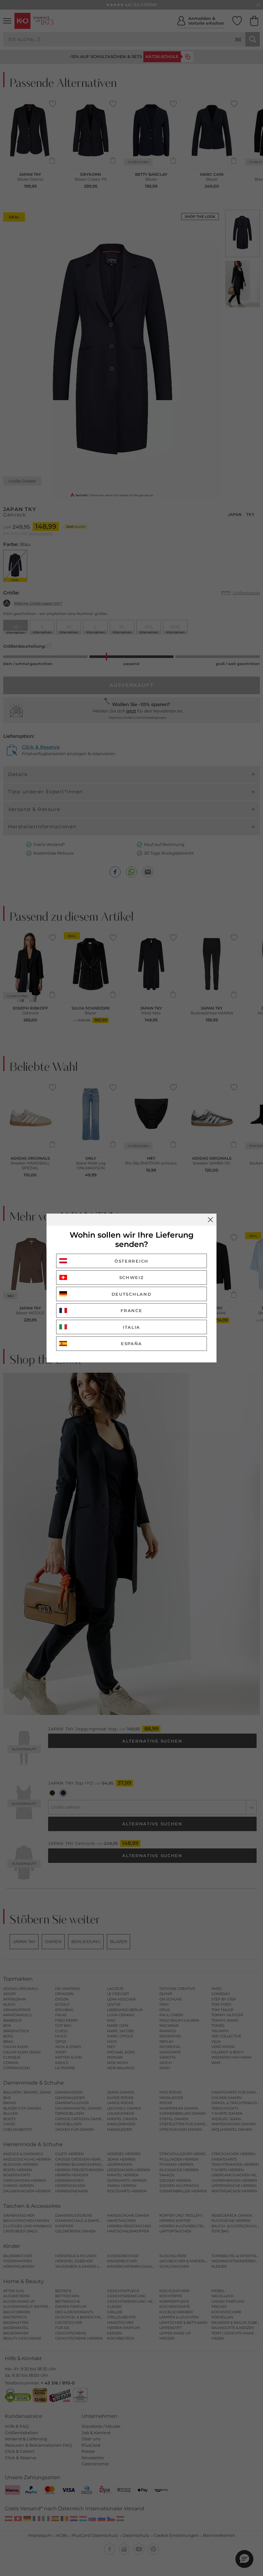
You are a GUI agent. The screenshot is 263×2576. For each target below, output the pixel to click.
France (131, 1310)
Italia (131, 1327)
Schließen (210, 1220)
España (131, 1343)
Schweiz (132, 1277)
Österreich (131, 1261)
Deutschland (132, 1294)
